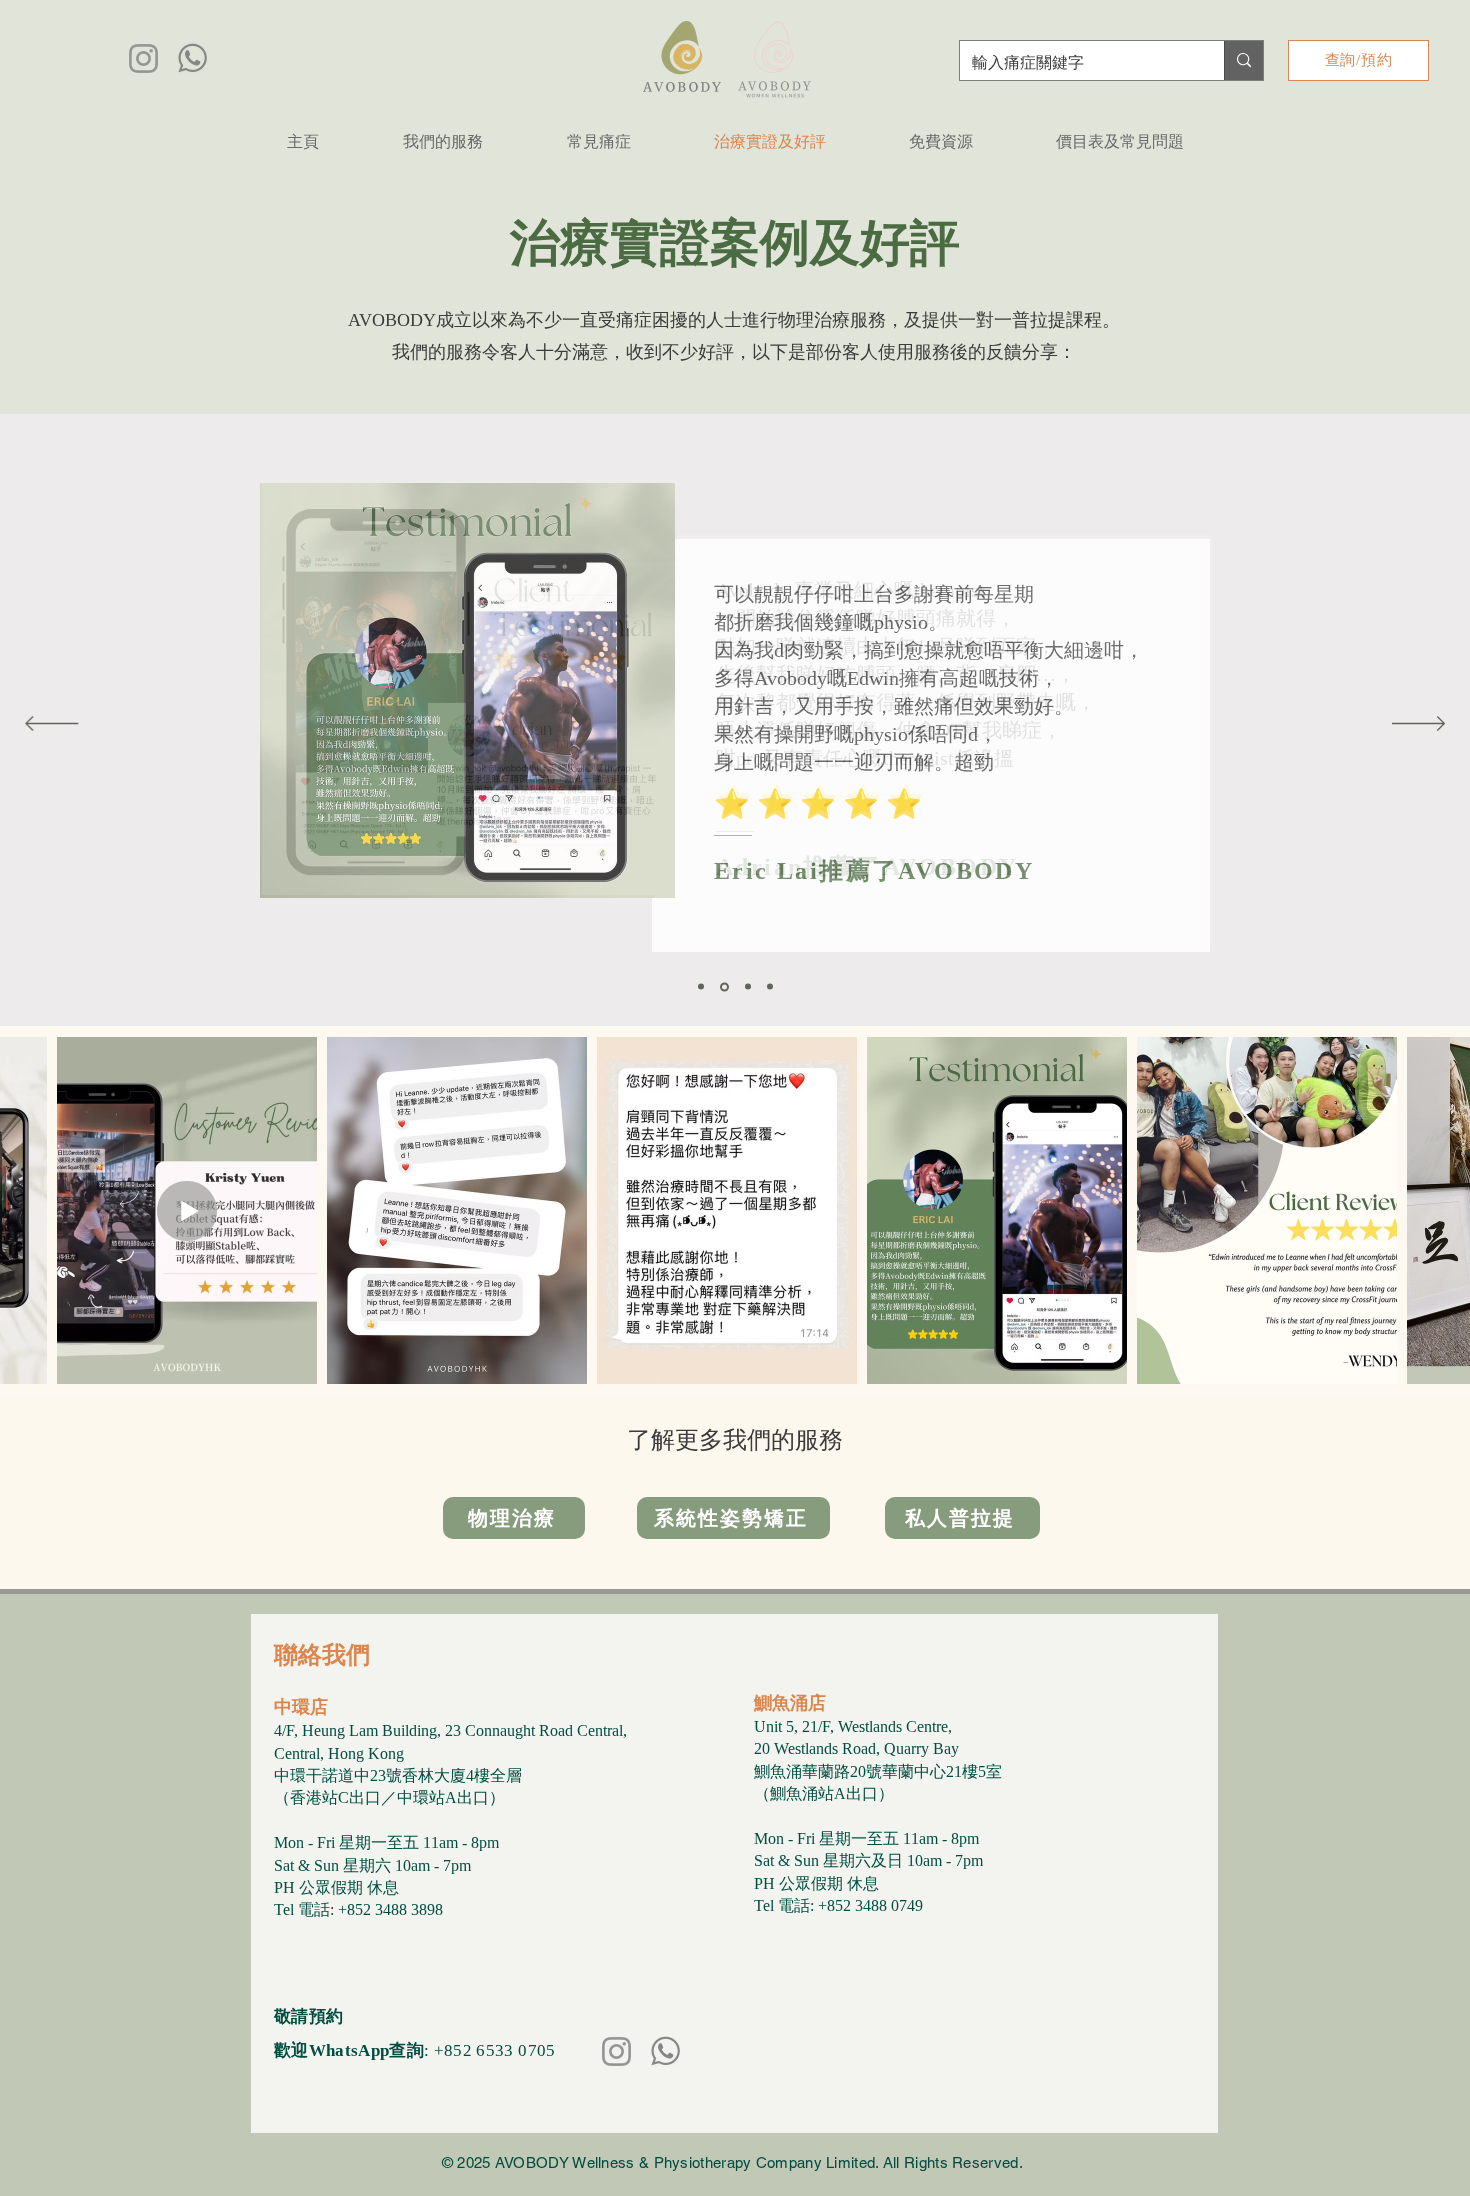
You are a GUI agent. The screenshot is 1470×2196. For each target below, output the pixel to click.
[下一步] (1418, 725)
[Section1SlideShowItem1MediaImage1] (701, 987)
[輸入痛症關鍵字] (1243, 60)
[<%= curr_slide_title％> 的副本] (770, 987)
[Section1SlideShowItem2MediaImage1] (724, 986)
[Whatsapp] (192, 58)
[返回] (51, 725)
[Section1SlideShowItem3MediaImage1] (748, 987)
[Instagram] (143, 58)
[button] (442, 142)
